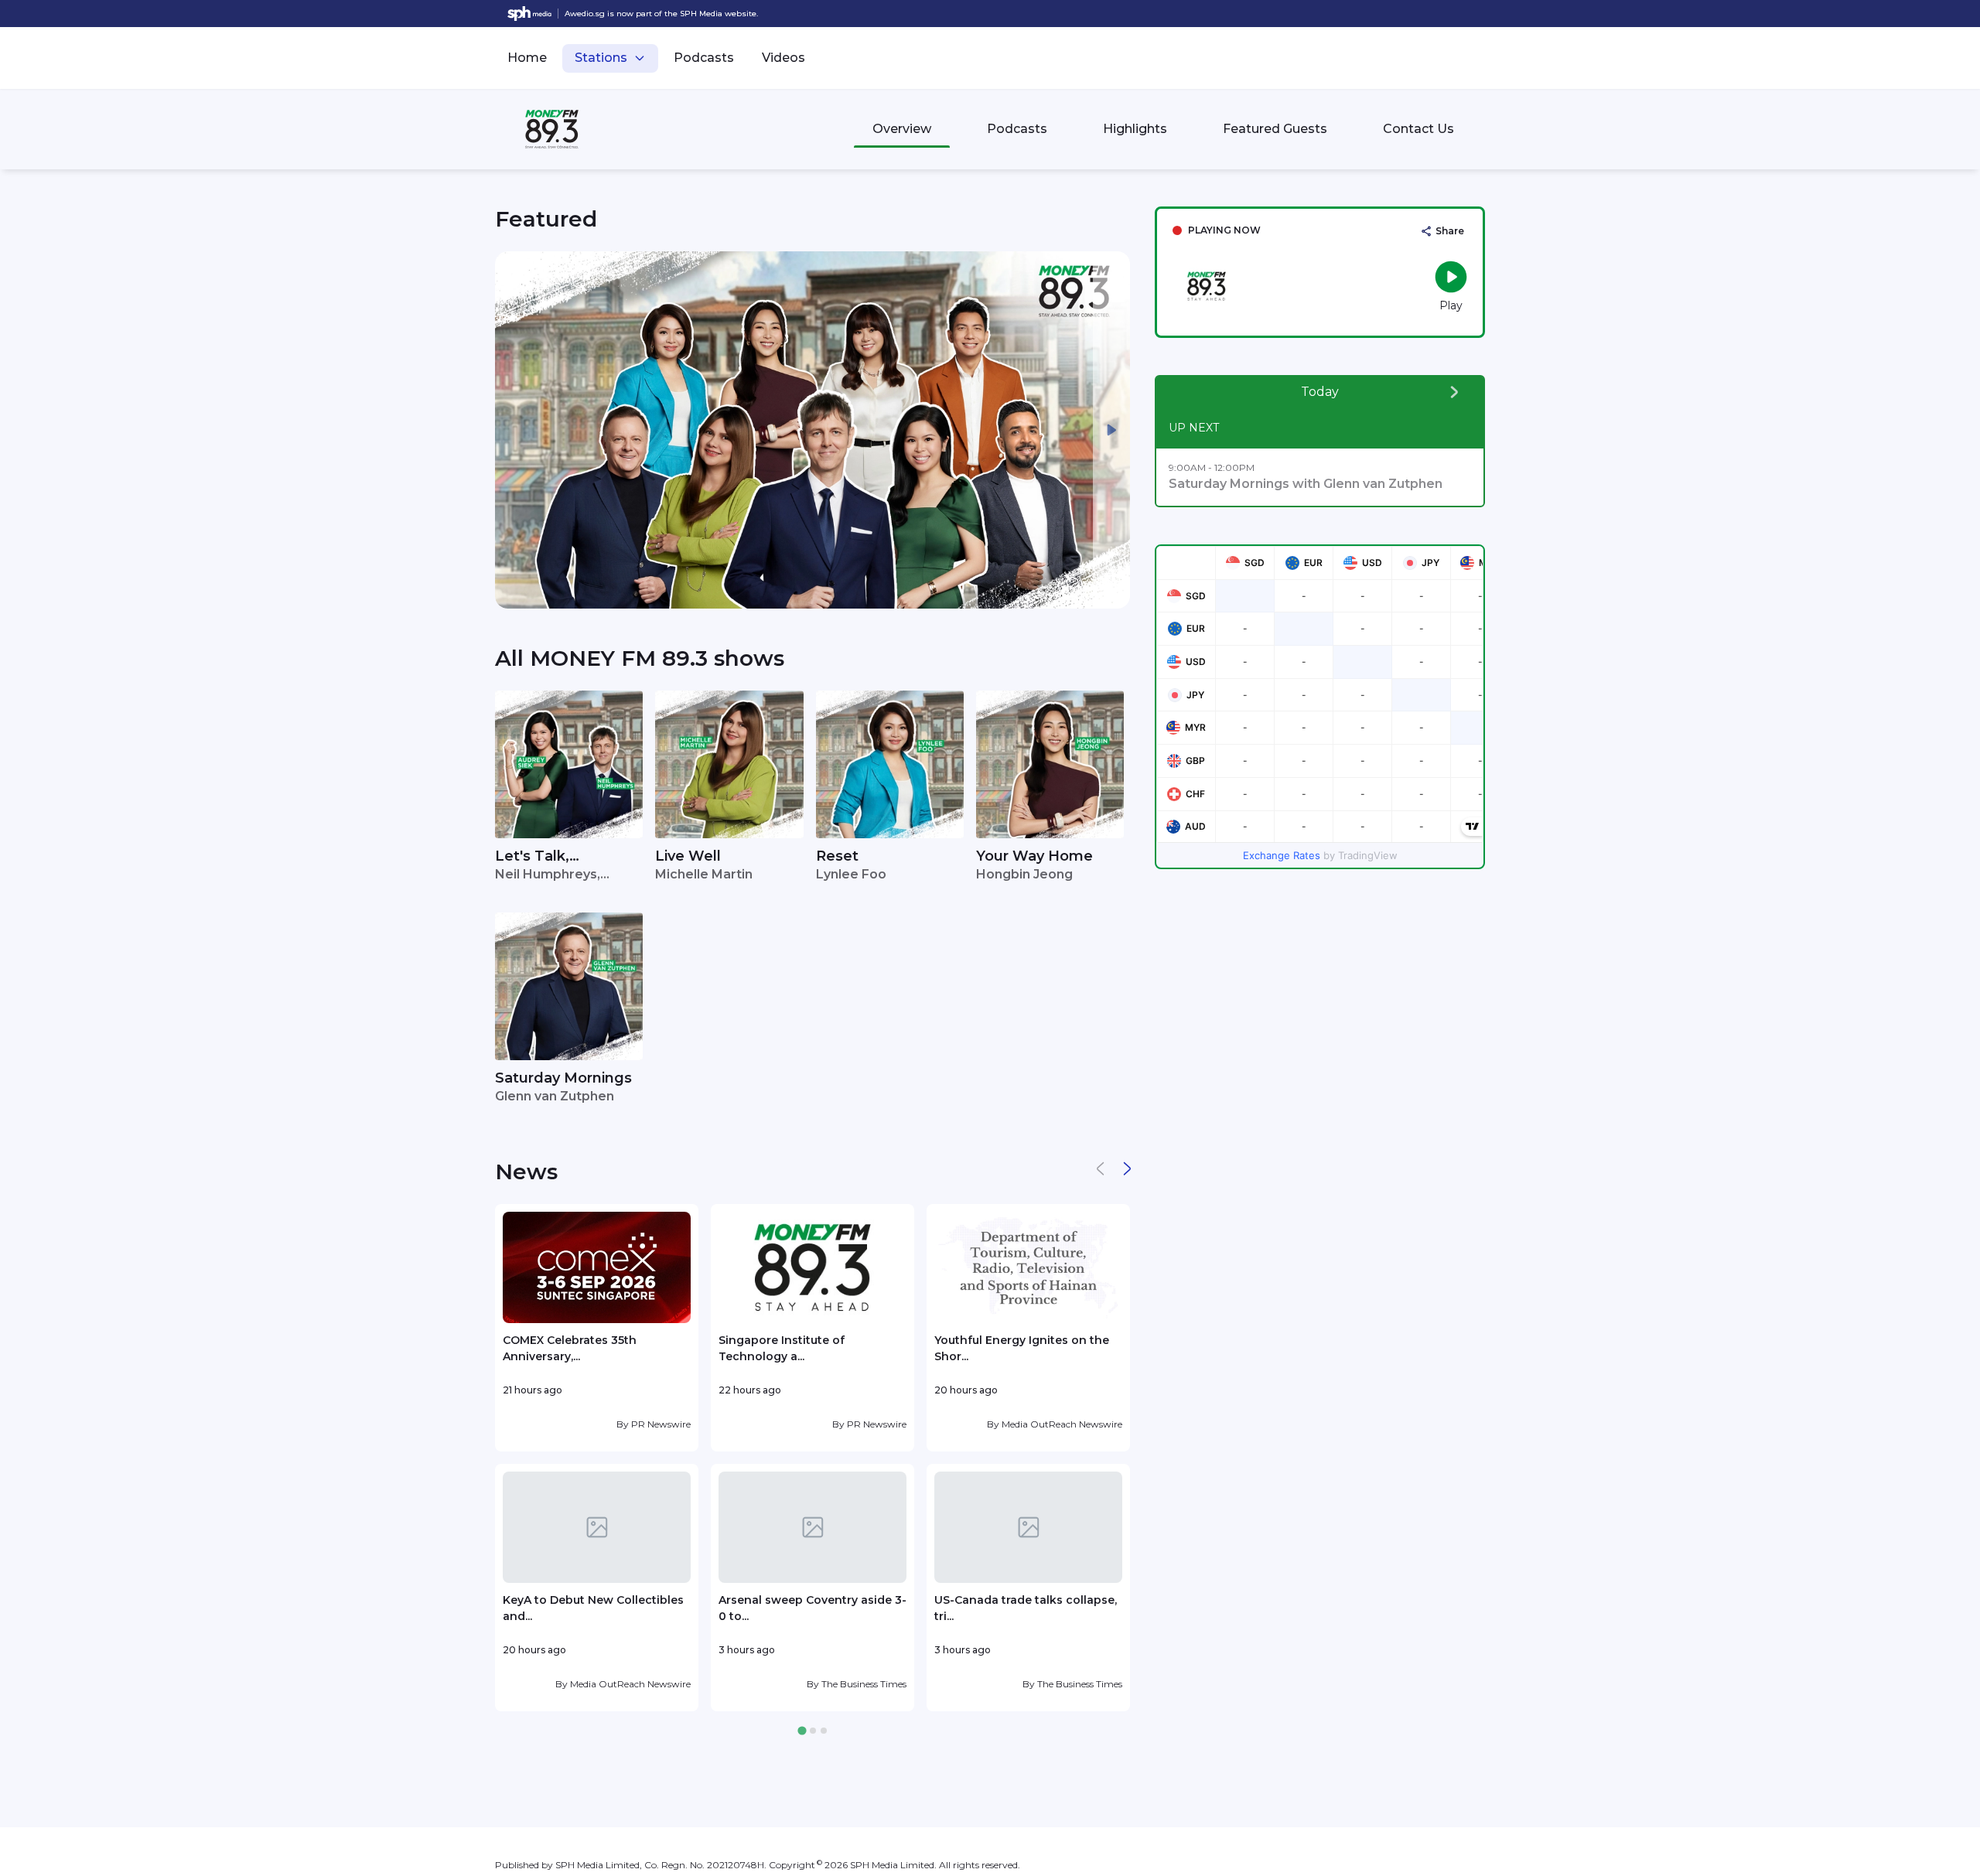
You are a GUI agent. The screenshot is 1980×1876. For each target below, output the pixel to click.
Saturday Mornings (563, 1078)
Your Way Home (1034, 856)
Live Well (688, 856)
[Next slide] (1111, 430)
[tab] (802, 1731)
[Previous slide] (514, 430)
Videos (783, 58)
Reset (837, 856)
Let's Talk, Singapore (532, 857)
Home (527, 58)
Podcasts (704, 58)
